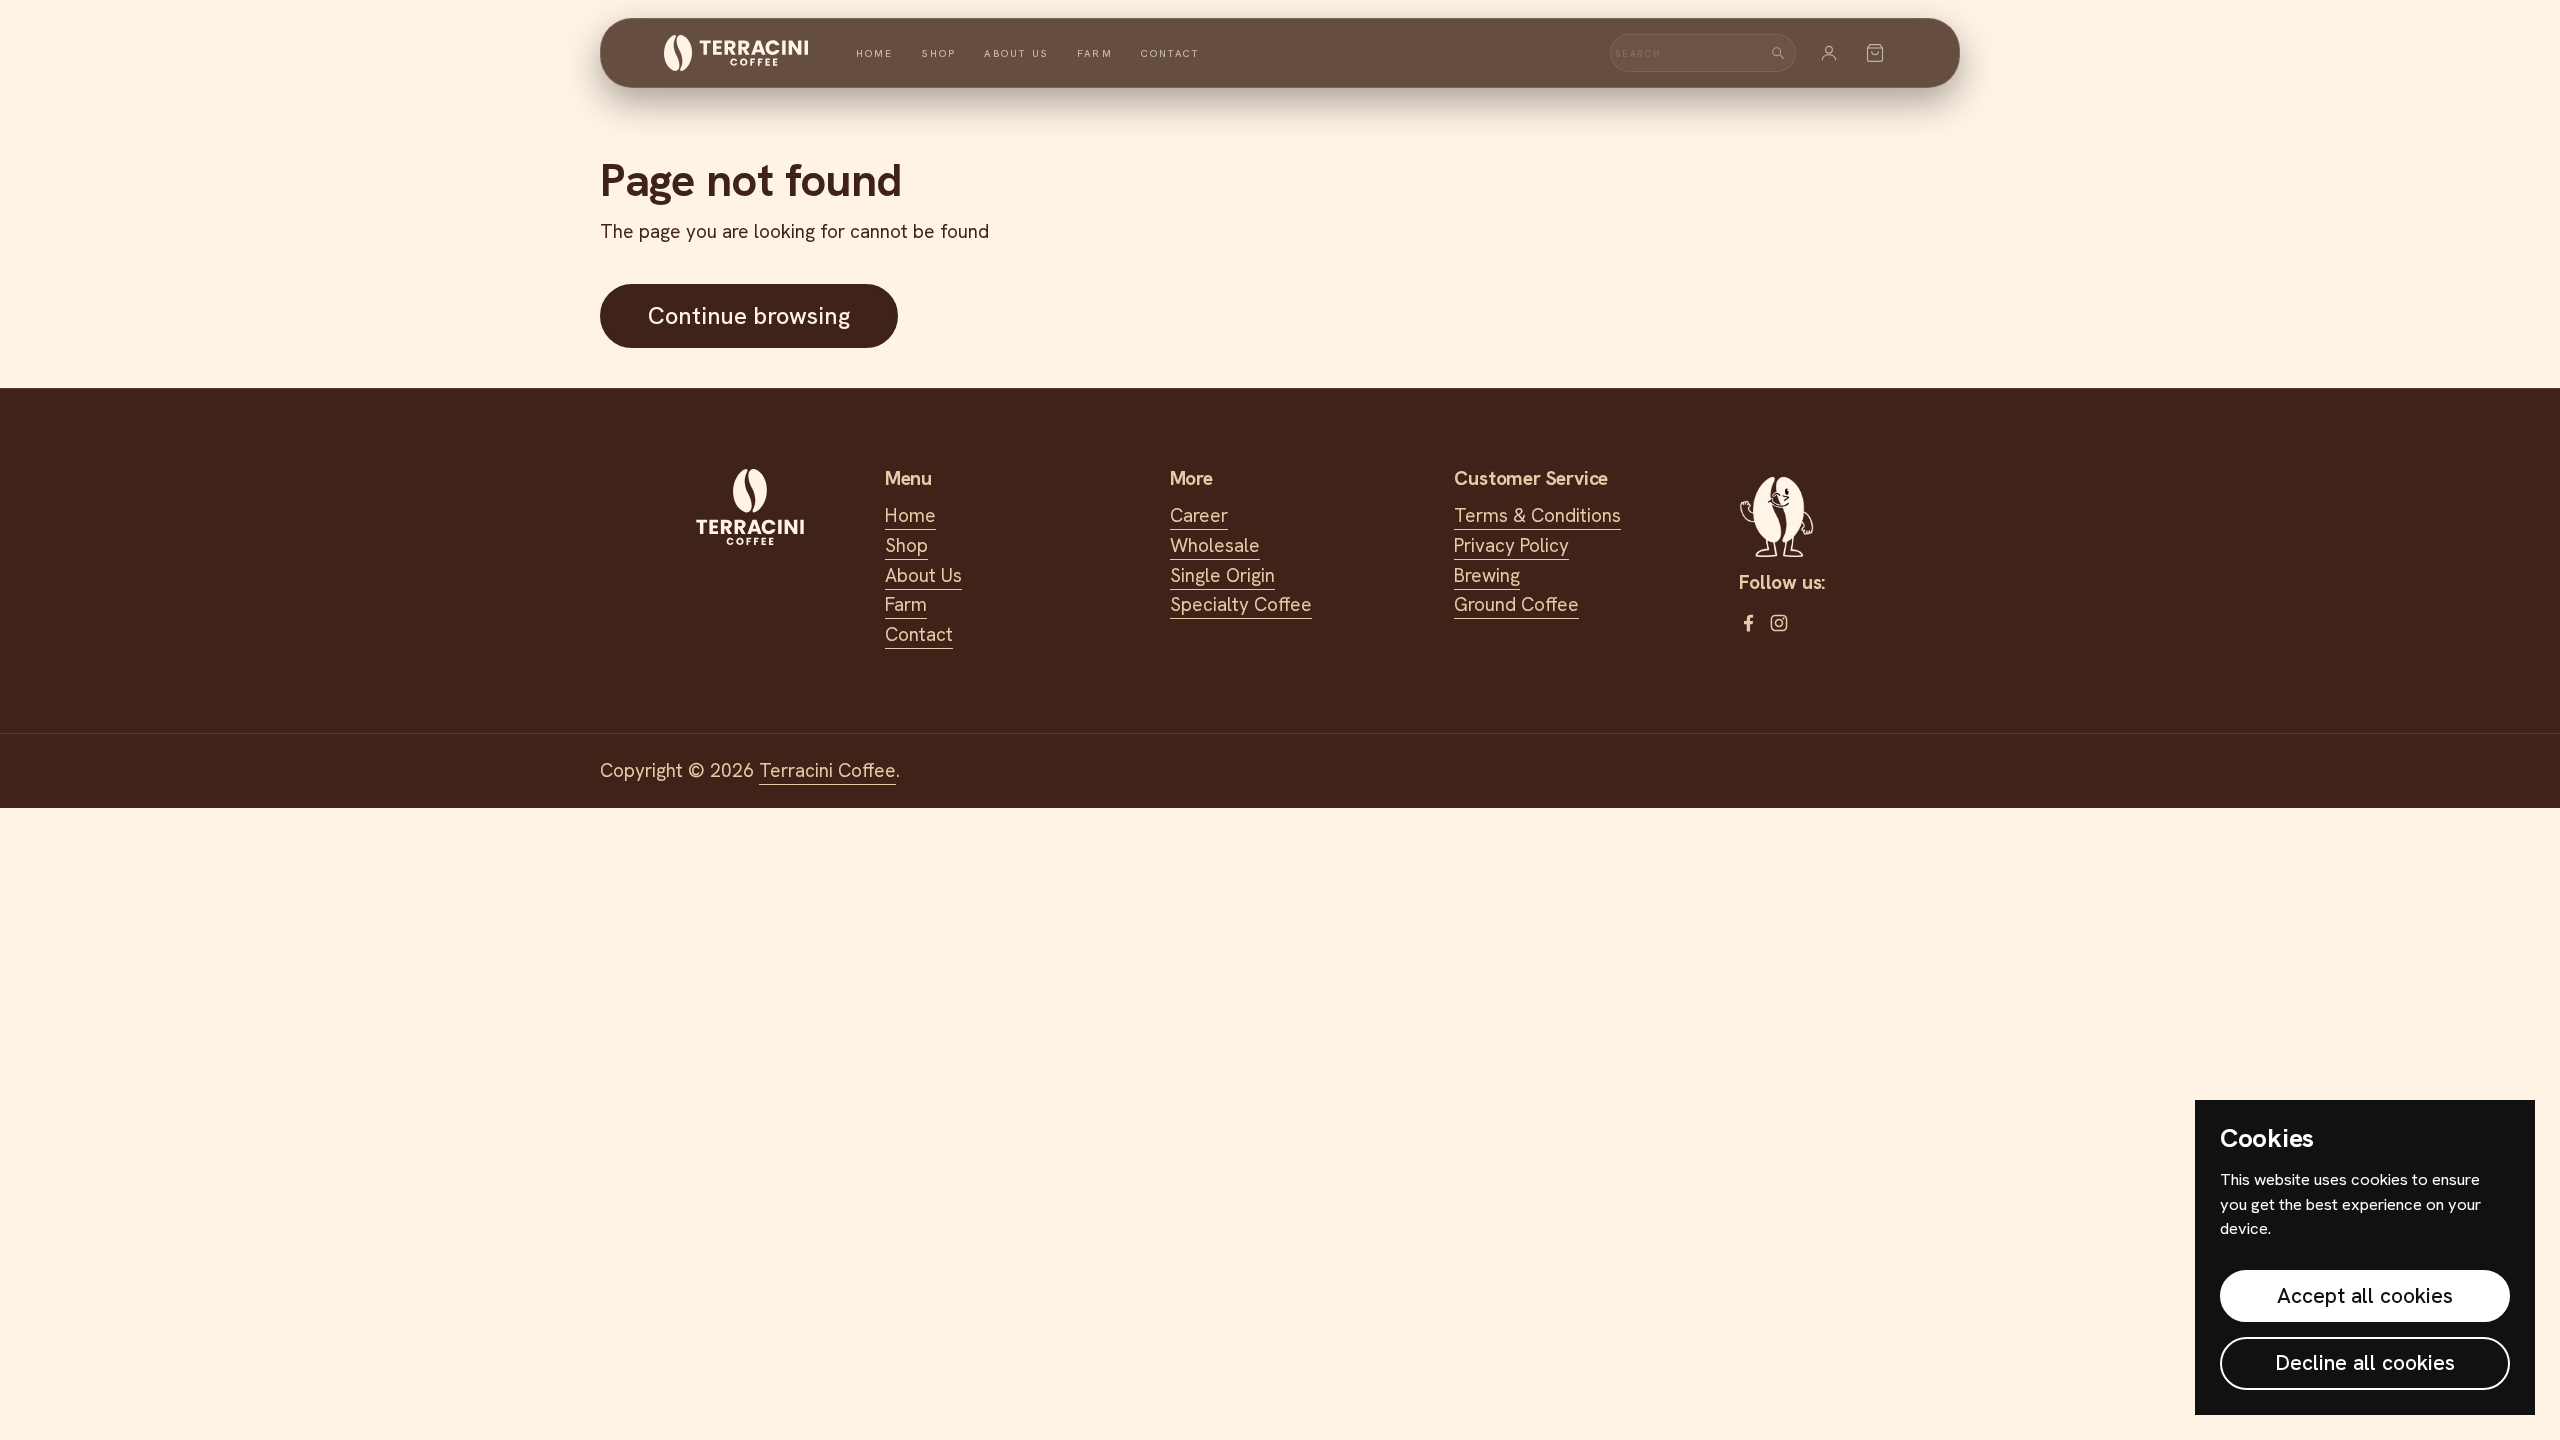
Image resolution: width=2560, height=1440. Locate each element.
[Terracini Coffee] (736, 53)
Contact (1170, 53)
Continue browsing (749, 315)
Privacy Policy (1511, 545)
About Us (923, 575)
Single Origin (1222, 575)
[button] (1875, 53)
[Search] (1778, 53)
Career (1199, 515)
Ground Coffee (1516, 604)
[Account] (1829, 53)
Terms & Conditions (1537, 515)
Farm (1095, 53)
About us (1016, 53)
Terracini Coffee (827, 770)
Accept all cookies (2365, 1295)
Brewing (1487, 575)
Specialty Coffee (1241, 604)
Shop (939, 53)
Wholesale (1215, 545)
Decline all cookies (2365, 1362)
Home (875, 53)
